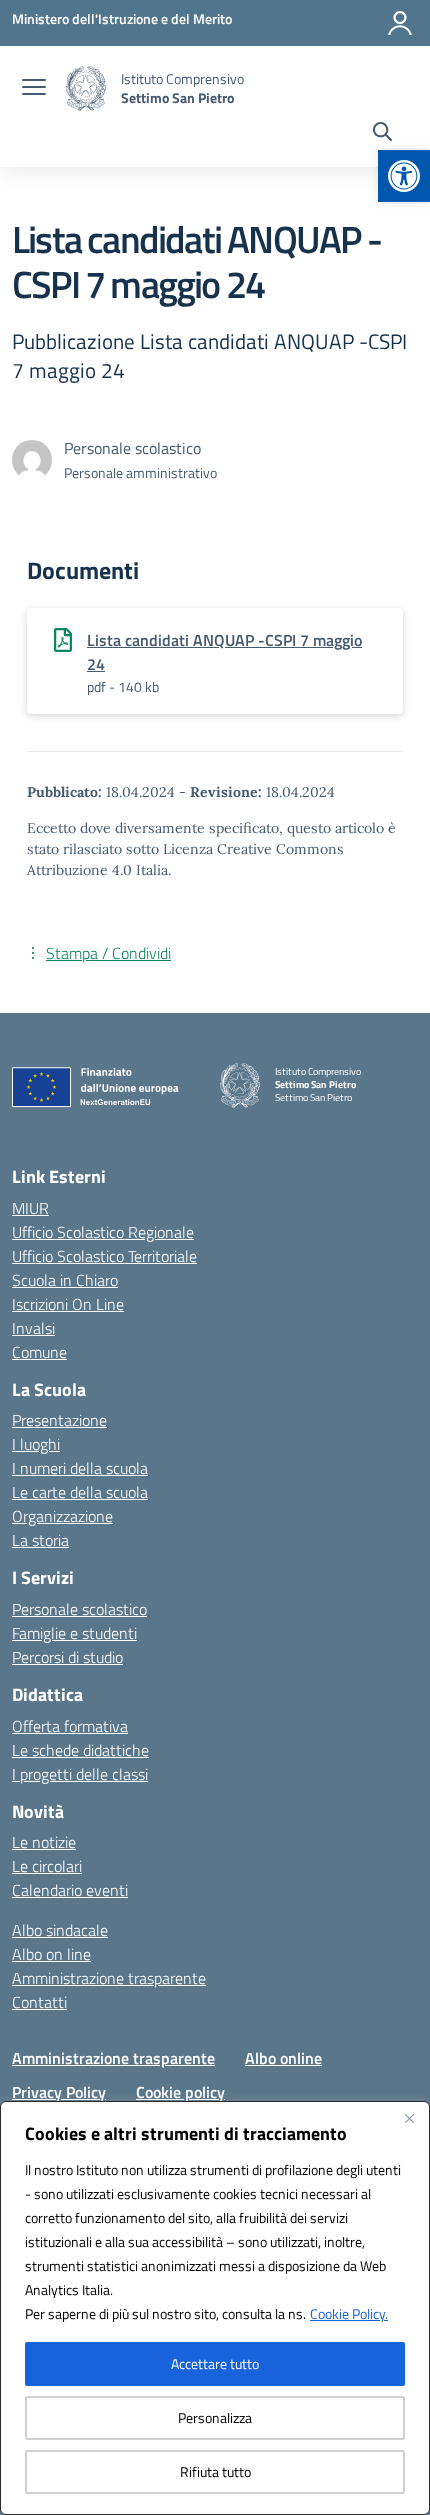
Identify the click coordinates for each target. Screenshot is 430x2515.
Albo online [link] (283, 2058)
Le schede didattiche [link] (80, 1750)
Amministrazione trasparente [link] (109, 1978)
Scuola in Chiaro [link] (65, 1280)
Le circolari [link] (47, 1866)
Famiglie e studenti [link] (74, 1633)
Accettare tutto (215, 2363)
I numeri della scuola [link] (80, 1468)
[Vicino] (409, 2118)
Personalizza (215, 2417)
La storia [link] (40, 1540)
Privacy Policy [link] (59, 2092)
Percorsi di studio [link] (67, 1657)
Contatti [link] (39, 2002)
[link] (404, 176)
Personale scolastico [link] (79, 1609)
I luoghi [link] (36, 1444)
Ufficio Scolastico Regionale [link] (103, 1232)
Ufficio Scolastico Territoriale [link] (104, 1256)
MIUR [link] (30, 1208)
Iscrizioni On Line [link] (68, 1304)
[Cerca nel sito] (382, 134)
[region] (215, 2308)
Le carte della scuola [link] (80, 1492)
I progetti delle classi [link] (80, 1774)
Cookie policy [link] (180, 2092)
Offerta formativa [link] (70, 1726)
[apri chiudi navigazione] (34, 89)
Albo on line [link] (51, 1954)
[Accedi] (400, 23)
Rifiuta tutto (215, 2471)
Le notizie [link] (44, 1842)
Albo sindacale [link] (60, 1930)
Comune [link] (39, 1352)
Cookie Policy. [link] (349, 2313)
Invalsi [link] (33, 1328)
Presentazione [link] (59, 1420)
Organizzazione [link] (62, 1516)
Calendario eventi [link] (70, 1890)
